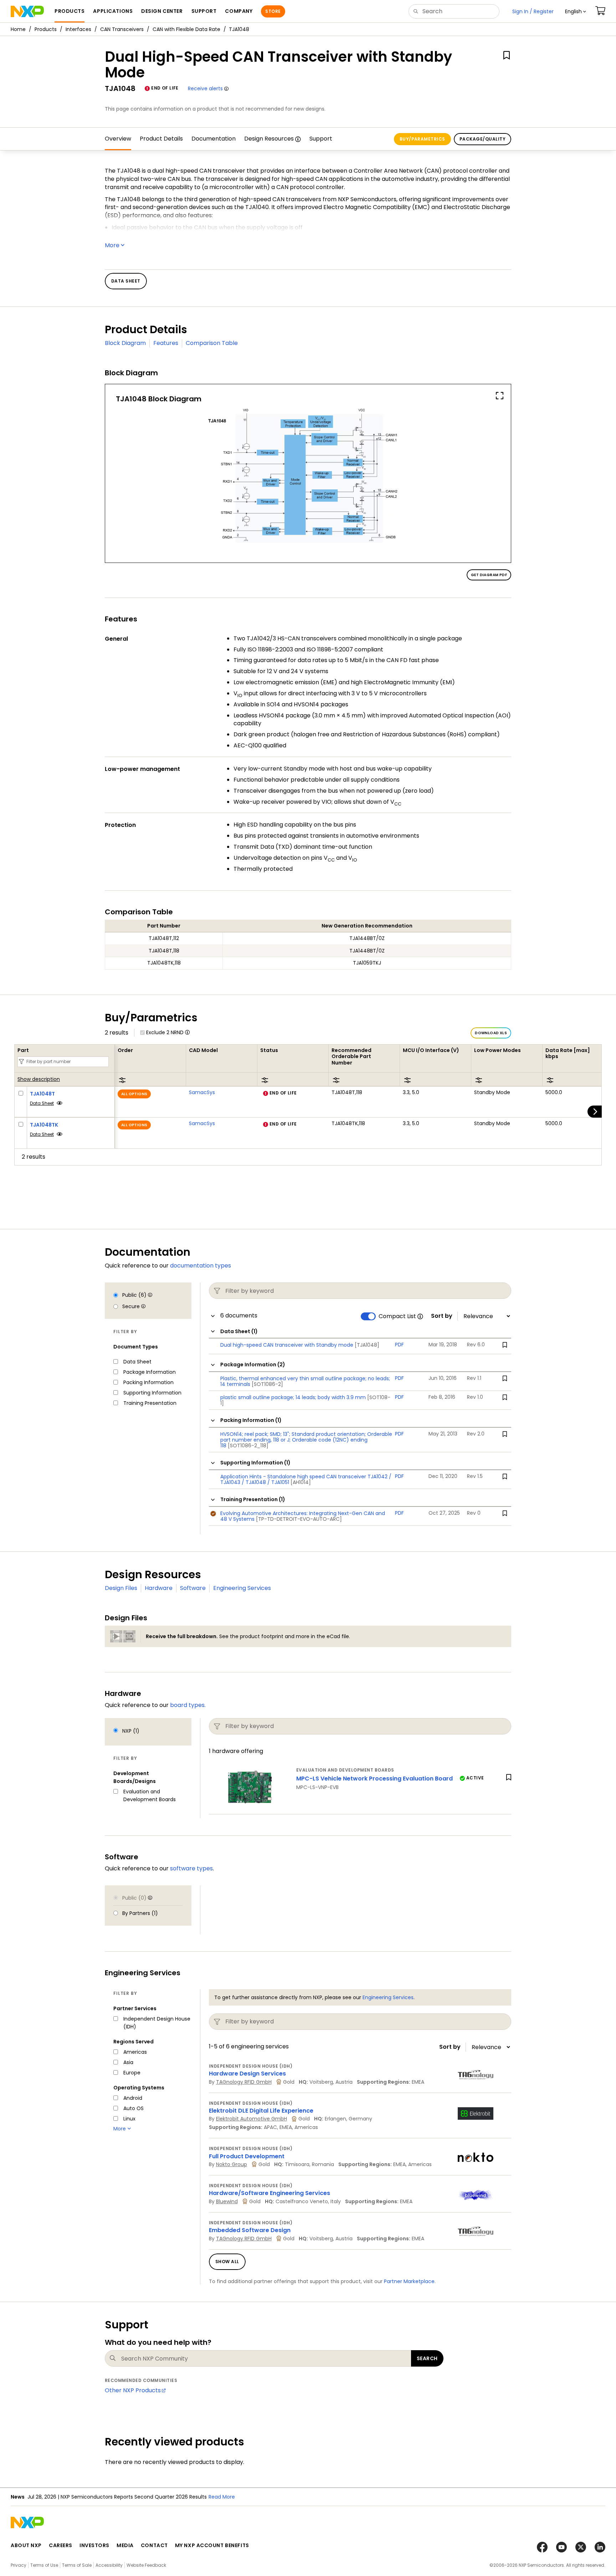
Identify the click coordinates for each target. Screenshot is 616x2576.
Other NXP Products (133, 2390)
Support (321, 139)
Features (166, 343)
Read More (222, 2497)
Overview (118, 139)
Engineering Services (242, 1588)
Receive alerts (205, 88)
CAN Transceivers (122, 29)
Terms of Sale (77, 2565)
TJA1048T (42, 1094)
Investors (94, 2545)
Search (427, 2358)
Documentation (214, 139)
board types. (188, 1705)
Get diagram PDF (489, 575)
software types (191, 1868)
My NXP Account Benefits (212, 2545)
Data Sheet (42, 1103)
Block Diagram (125, 343)
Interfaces (78, 29)
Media (125, 2545)
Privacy (19, 2565)
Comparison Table (212, 343)
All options (134, 1094)
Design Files (121, 1588)
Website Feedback (146, 2565)
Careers (61, 2545)
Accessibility (109, 2565)
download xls (491, 1033)
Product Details (161, 139)
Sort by (442, 1316)
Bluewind (227, 2201)
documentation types (201, 1266)
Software (193, 1588)
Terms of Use (44, 2565)
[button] (576, 11)
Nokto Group (232, 2164)
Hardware (159, 1588)
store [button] (273, 11)
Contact (154, 2545)
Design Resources (269, 139)
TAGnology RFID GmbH (244, 2082)
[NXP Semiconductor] (27, 11)
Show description (39, 1079)
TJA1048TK (44, 1125)
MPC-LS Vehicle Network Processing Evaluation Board (374, 1779)
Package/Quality (482, 139)
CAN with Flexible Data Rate (186, 29)
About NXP (26, 2545)
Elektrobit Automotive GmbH (251, 2119)
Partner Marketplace (409, 2281)
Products (46, 29)
